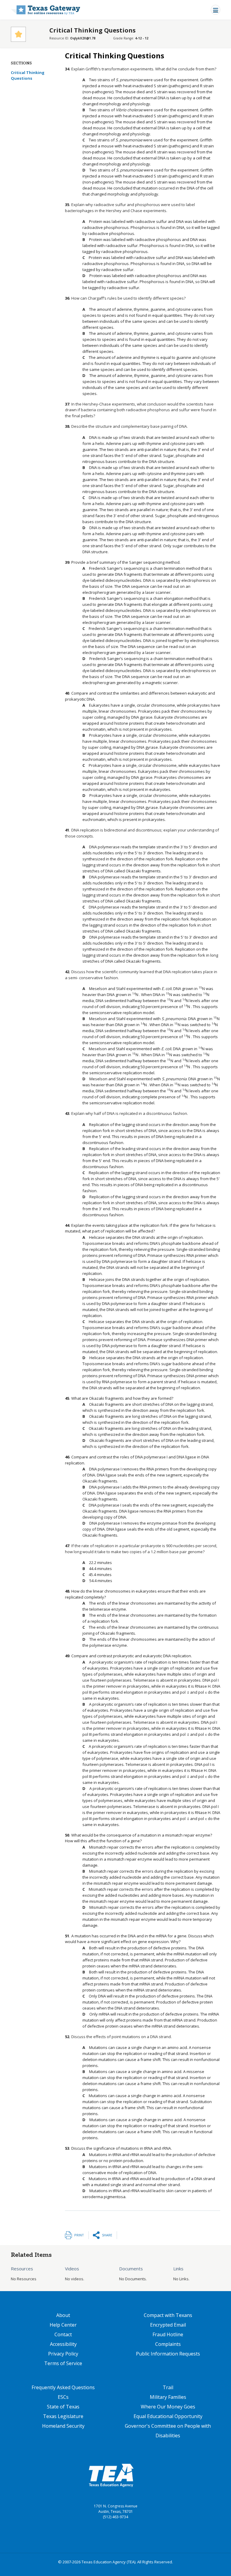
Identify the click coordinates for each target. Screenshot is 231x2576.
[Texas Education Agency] (111, 2475)
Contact (63, 2334)
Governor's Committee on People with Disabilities (168, 2431)
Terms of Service (63, 2363)
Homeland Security (63, 2426)
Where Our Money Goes (168, 2407)
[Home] (46, 10)
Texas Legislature (63, 2416)
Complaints (168, 2344)
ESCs (63, 2397)
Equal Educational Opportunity (168, 2416)
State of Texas (63, 2407)
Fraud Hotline (168, 2334)
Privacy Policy (63, 2354)
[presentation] (188, 1692)
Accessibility (63, 2344)
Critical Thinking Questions (28, 76)
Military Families (168, 2397)
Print (79, 2235)
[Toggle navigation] (216, 10)
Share (107, 2235)
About (63, 2315)
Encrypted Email (168, 2325)
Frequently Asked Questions (63, 2387)
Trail (168, 2387)
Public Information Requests (168, 2354)
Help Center (63, 2325)
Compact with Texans (168, 2315)
